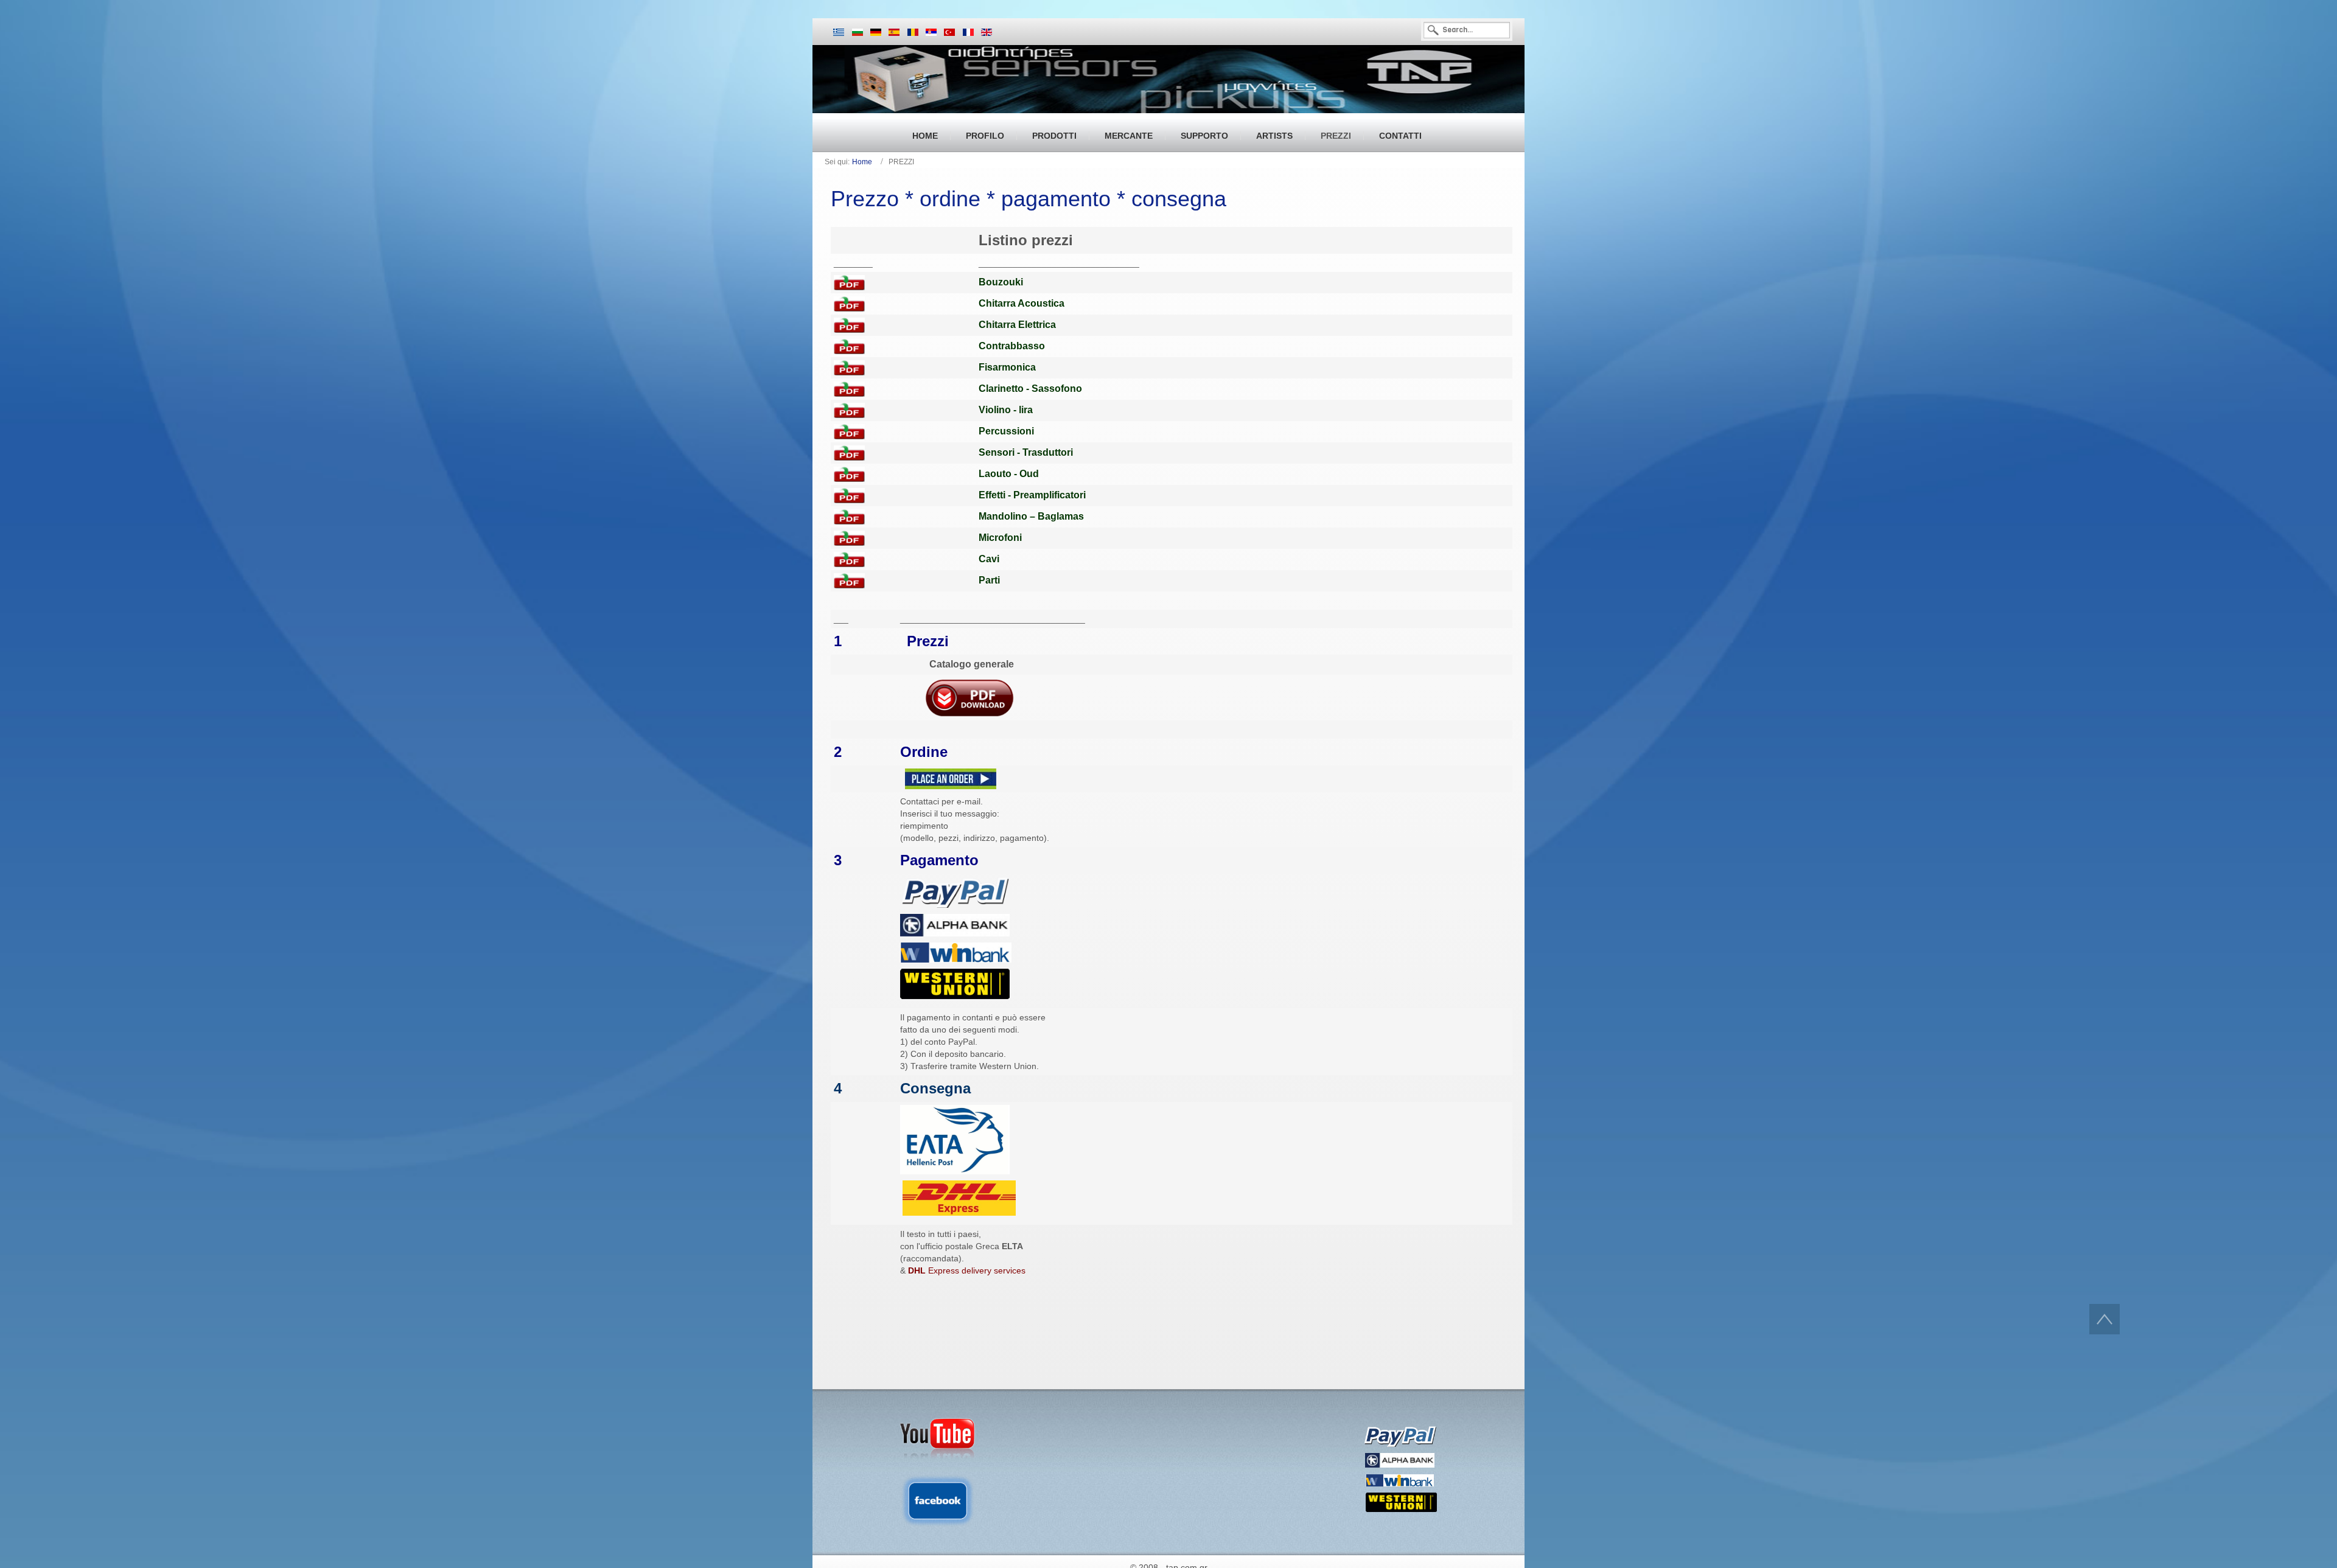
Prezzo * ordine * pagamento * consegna (1029, 199)
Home (862, 162)
